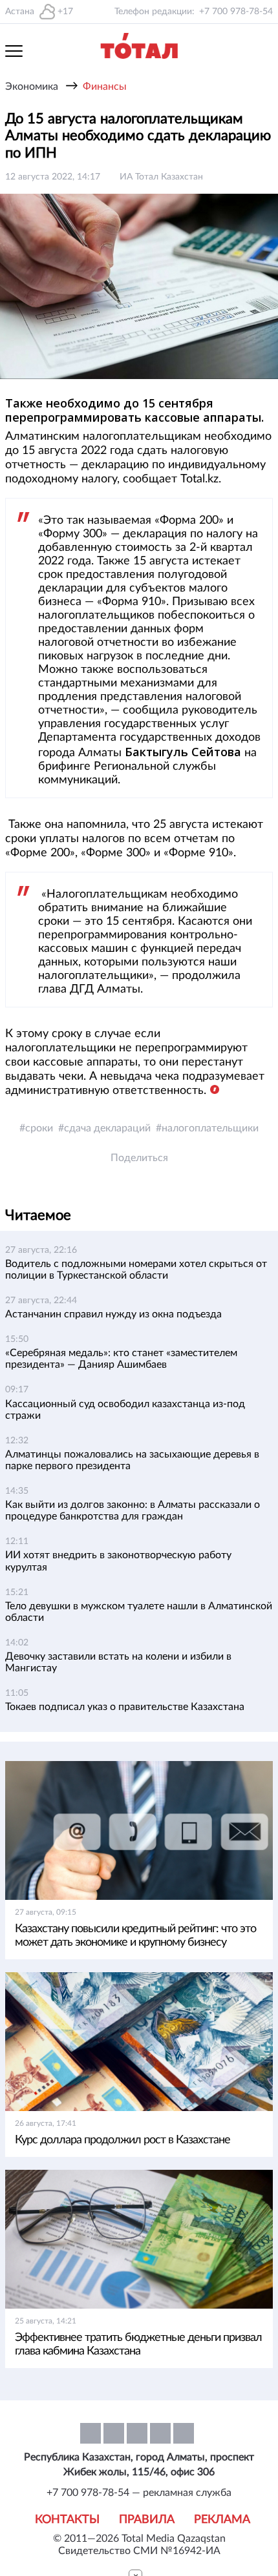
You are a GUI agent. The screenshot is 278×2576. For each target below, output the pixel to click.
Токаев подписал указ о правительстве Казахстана (125, 1707)
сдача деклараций (107, 1128)
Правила (147, 2520)
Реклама (222, 2520)
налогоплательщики (210, 1128)
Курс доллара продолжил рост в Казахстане (123, 2140)
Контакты (67, 2520)
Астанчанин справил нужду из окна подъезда (113, 1314)
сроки (39, 1128)
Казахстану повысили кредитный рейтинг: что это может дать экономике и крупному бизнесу (135, 1936)
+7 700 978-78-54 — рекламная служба (139, 2493)
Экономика (32, 87)
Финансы (105, 87)
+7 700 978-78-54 (236, 12)
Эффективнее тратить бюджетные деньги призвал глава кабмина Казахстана (138, 2344)
